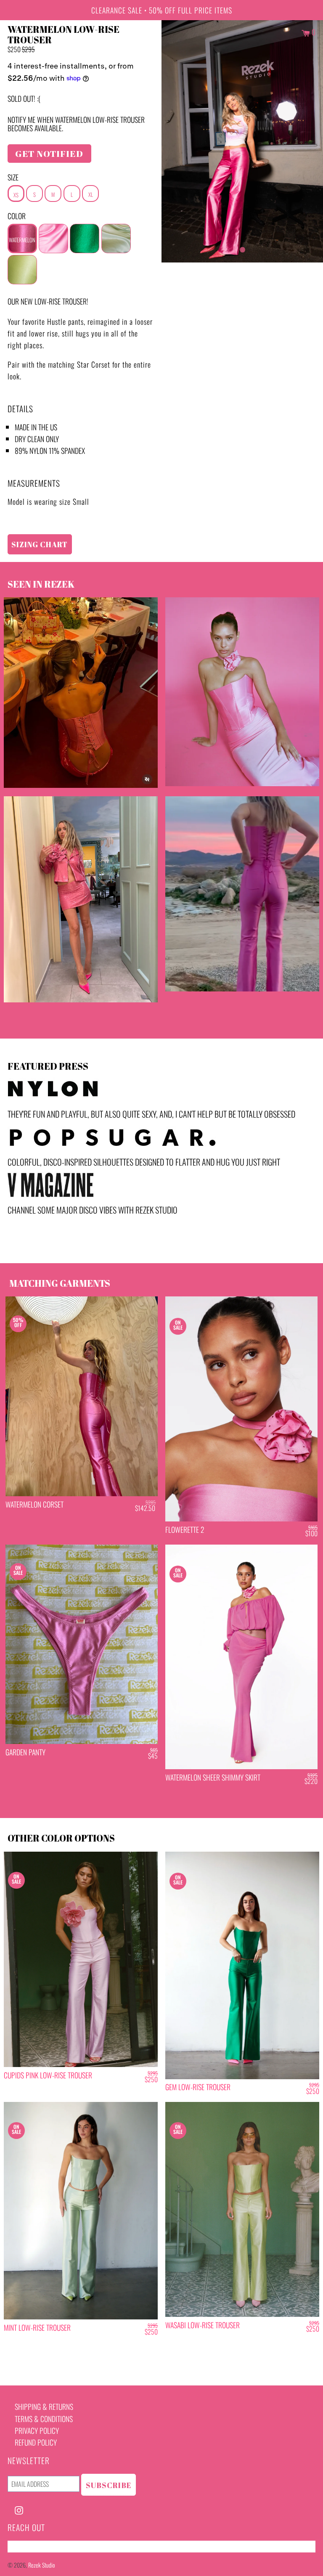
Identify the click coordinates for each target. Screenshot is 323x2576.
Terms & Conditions (44, 2419)
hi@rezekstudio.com (37, 2547)
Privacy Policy (37, 2430)
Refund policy (36, 2442)
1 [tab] (242, 248)
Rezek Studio (42, 2565)
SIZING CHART (40, 544)
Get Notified (49, 154)
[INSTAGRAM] (19, 2509)
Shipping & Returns (44, 2406)
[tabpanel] (242, 141)
